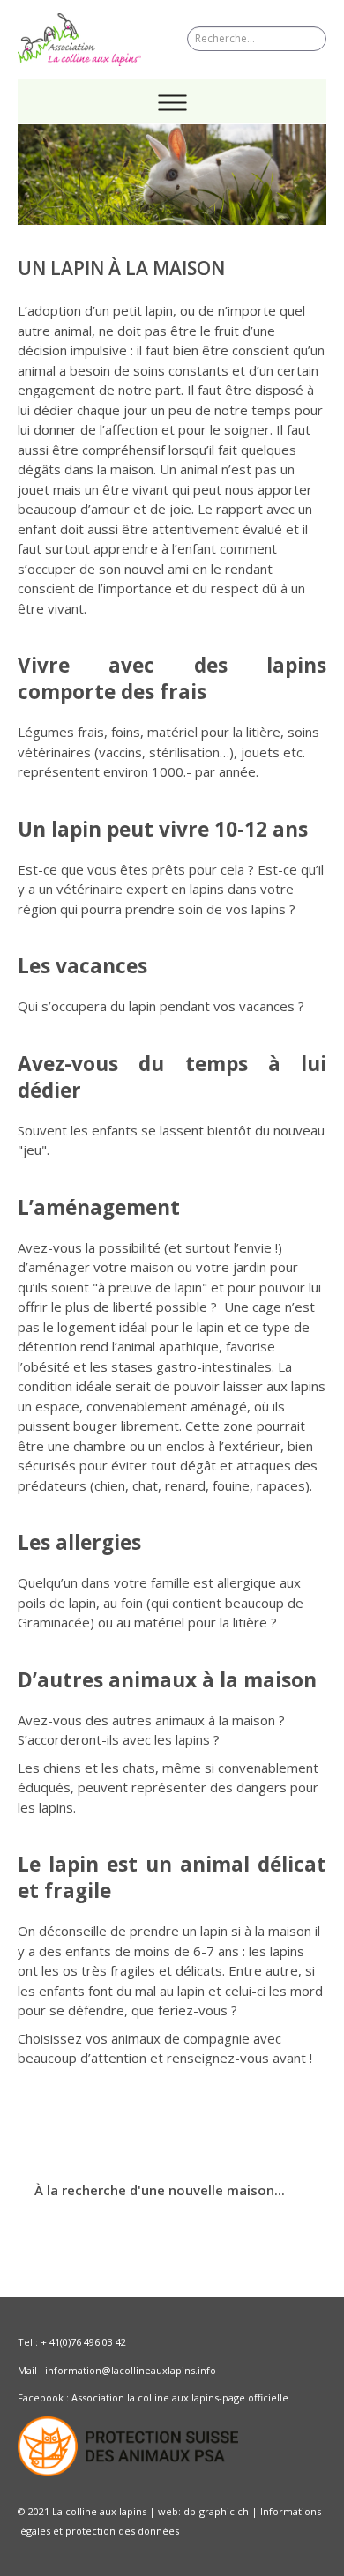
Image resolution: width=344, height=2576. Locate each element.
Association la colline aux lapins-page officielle (180, 2397)
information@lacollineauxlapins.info (131, 2370)
